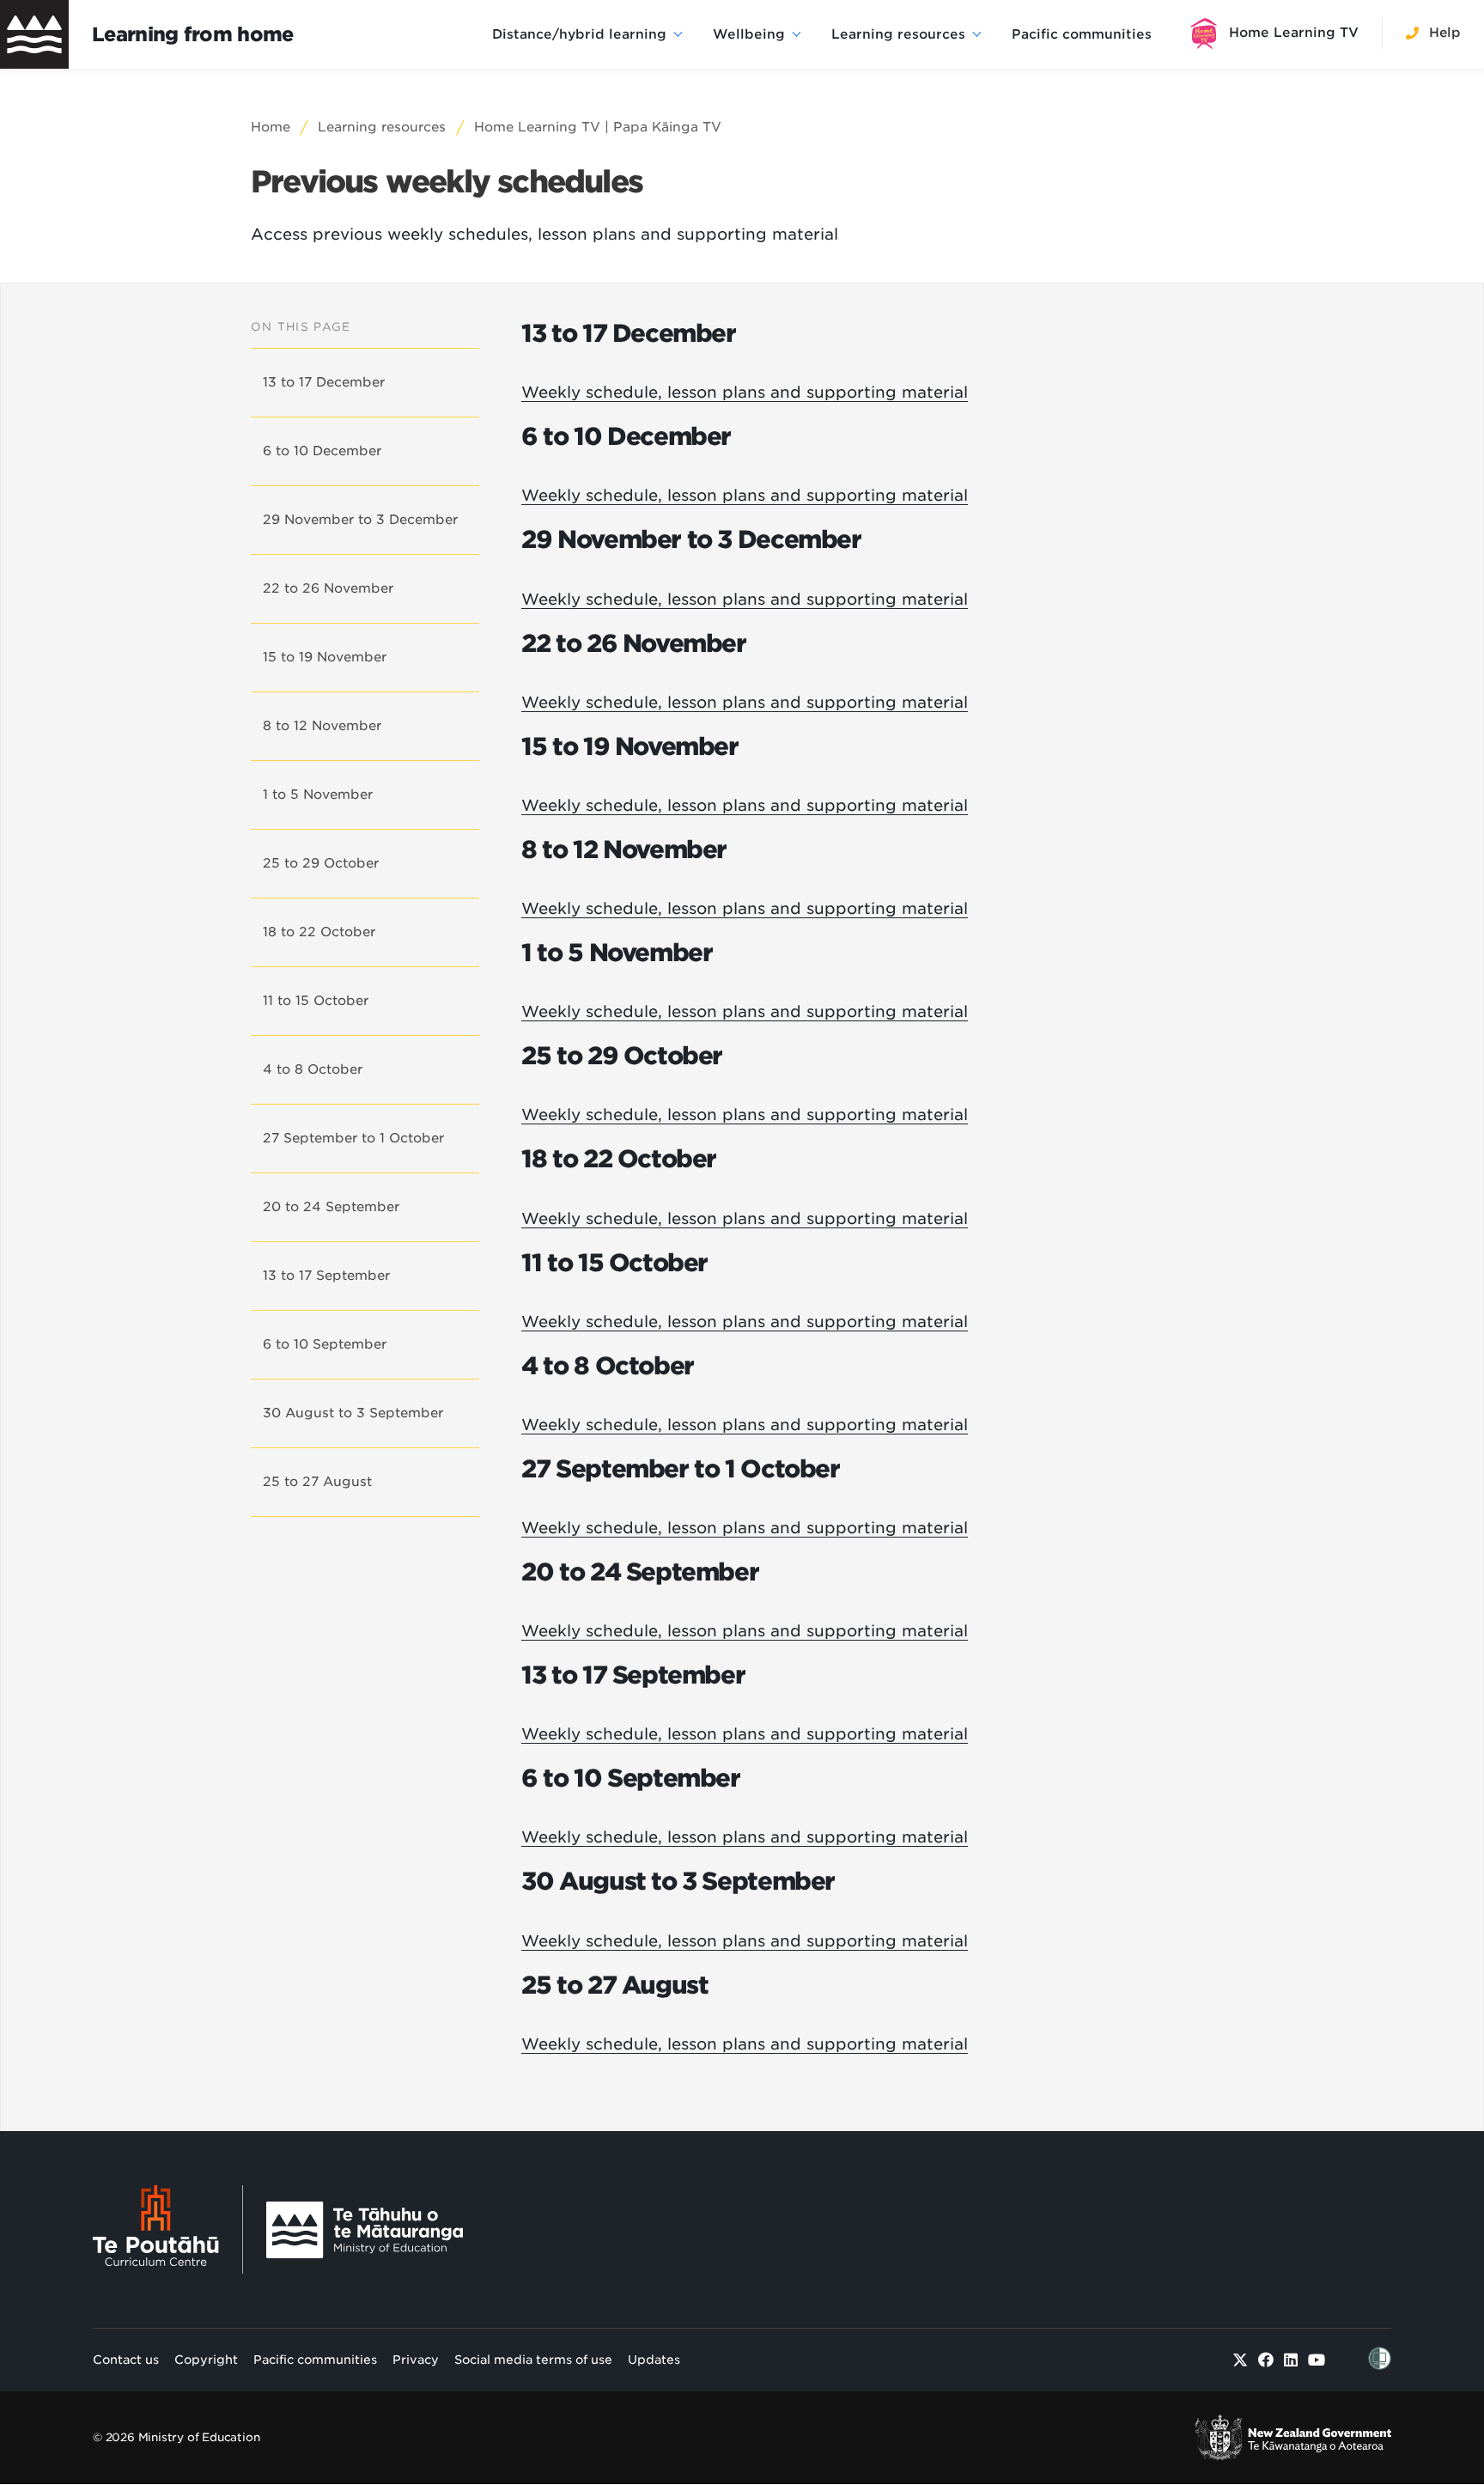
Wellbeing (749, 34)
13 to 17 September (326, 1276)
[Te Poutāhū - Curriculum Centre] (168, 2229)
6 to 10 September (325, 1344)
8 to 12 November (322, 726)
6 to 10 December (322, 451)
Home (271, 127)
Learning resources (898, 34)
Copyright (206, 2360)
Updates (654, 2360)
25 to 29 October (321, 863)
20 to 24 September (331, 1207)
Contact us (126, 2360)
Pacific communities (1082, 34)
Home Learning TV (1294, 33)
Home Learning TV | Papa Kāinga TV (598, 127)
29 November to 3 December (360, 520)
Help (1445, 33)
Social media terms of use (533, 2360)
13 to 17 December (324, 382)
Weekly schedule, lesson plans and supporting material (745, 392)
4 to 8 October (313, 1069)
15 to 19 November (325, 657)
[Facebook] (1266, 2360)
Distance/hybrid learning (579, 34)
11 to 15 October (316, 1001)
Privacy (416, 2360)
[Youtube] (1317, 2360)
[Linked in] (1291, 2360)
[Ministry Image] (365, 2230)
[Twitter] (1241, 2360)
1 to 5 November (318, 795)
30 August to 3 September (353, 1413)
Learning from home (193, 34)
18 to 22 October (319, 932)
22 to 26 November (328, 588)
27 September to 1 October (353, 1138)
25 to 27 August (317, 1482)
